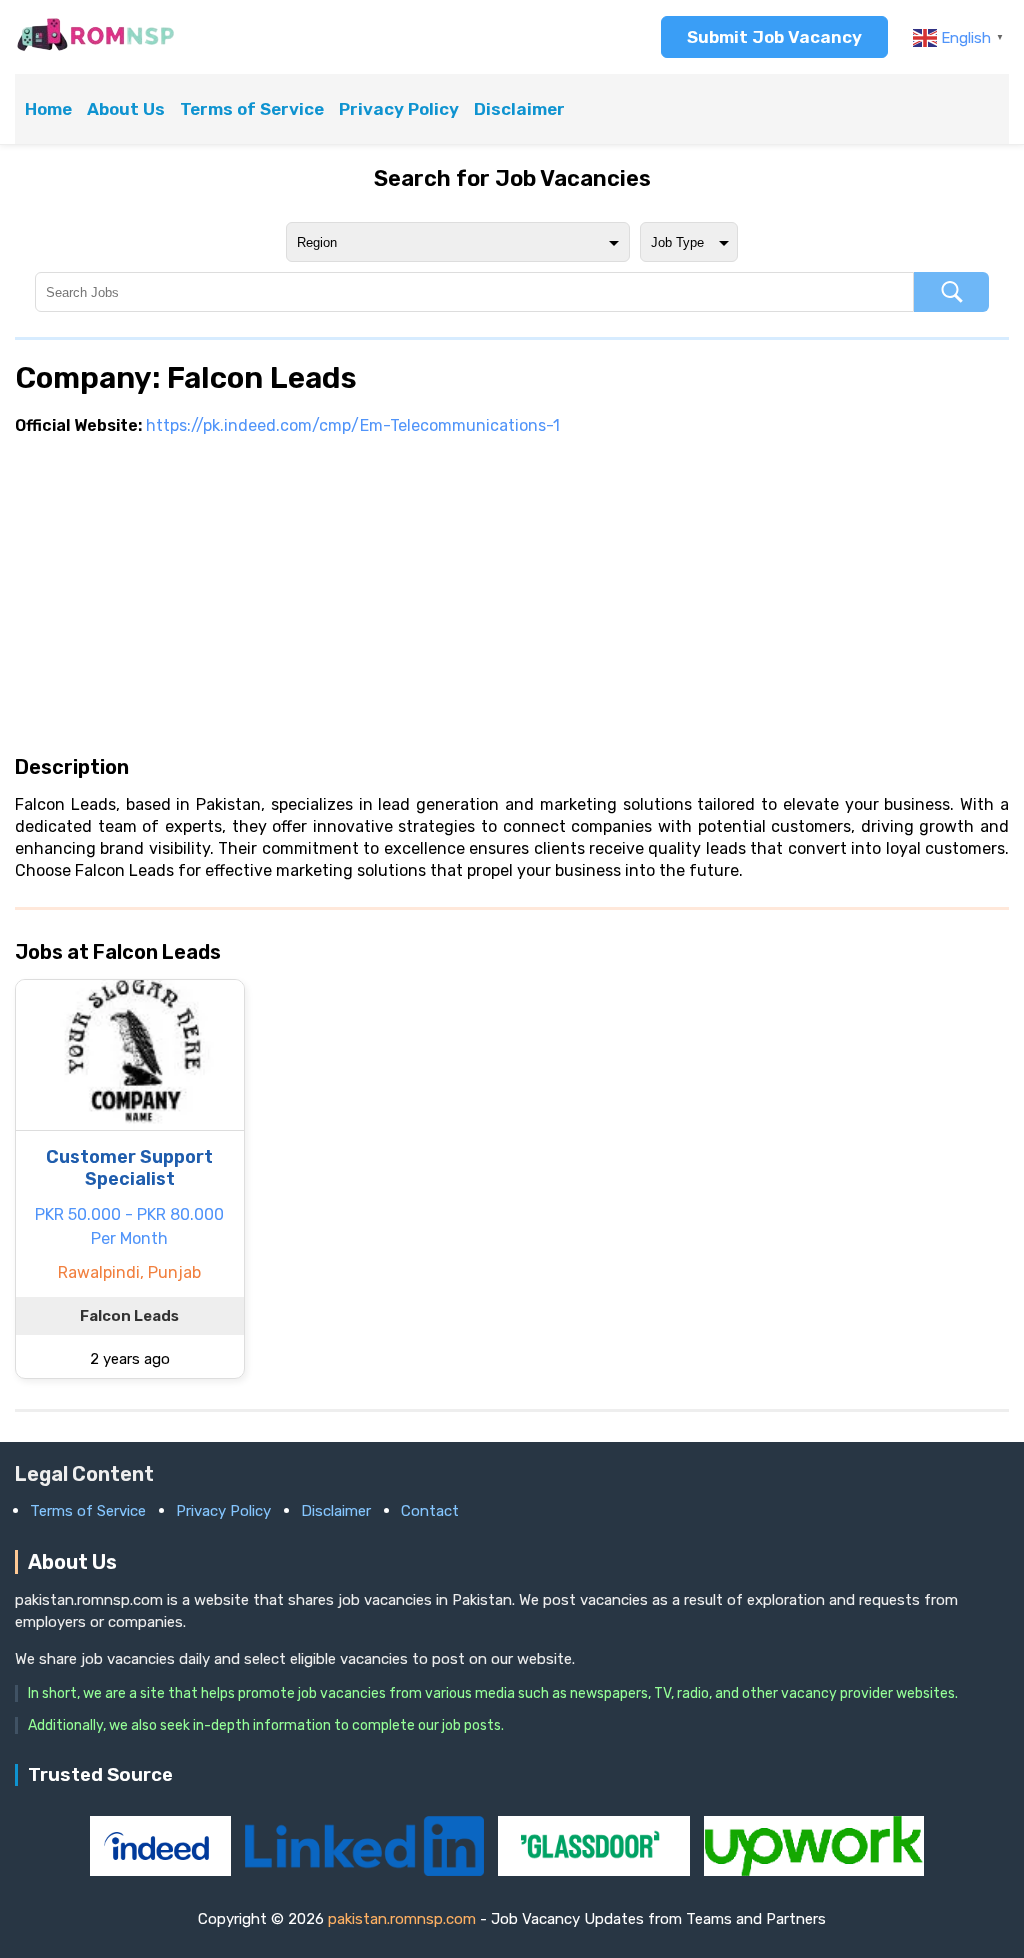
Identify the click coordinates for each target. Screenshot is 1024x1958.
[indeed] (162, 1870)
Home (48, 109)
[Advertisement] (512, 595)
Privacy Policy (399, 109)
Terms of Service (252, 109)
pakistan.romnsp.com (402, 1919)
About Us (126, 109)
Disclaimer (519, 109)
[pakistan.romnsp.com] (95, 49)
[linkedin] (366, 1870)
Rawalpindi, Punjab (129, 1272)
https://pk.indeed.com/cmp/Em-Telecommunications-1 (353, 425)
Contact (430, 1511)
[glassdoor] (596, 1870)
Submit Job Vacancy (774, 37)
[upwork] (814, 1870)
